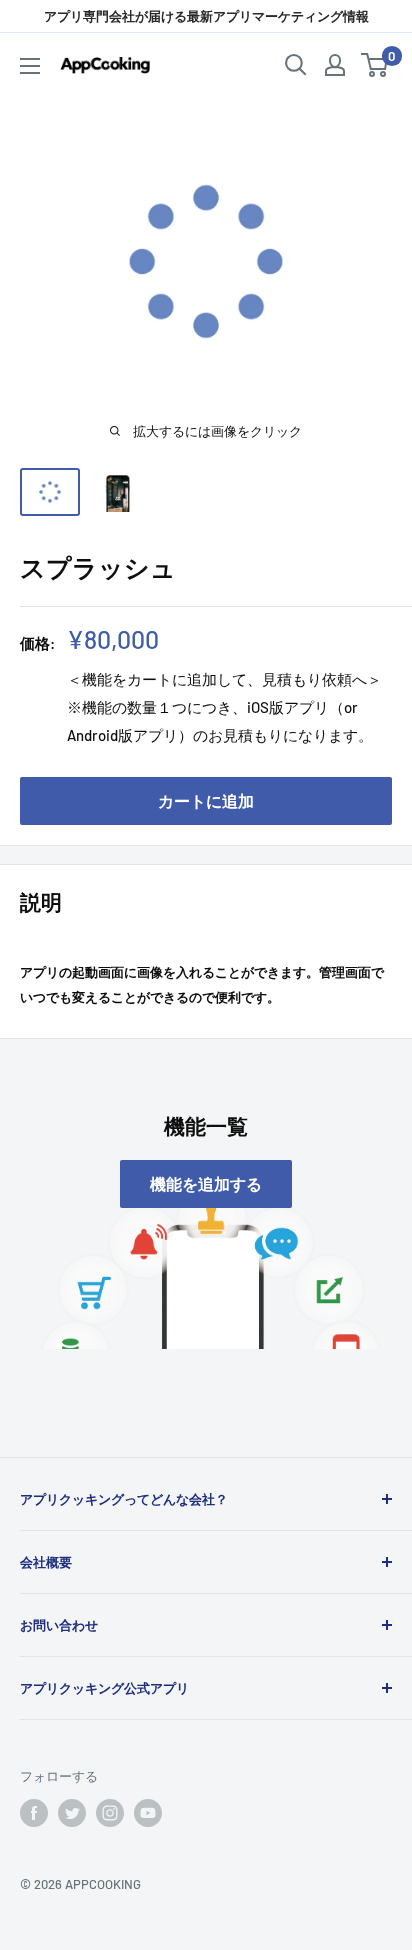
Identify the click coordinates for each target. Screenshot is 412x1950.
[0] (375, 65)
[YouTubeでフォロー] (148, 1813)
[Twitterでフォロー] (72, 1813)
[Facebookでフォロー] (34, 1813)
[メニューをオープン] (30, 66)
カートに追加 (206, 800)
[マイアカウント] (335, 65)
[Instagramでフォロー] (110, 1813)
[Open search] (296, 65)
